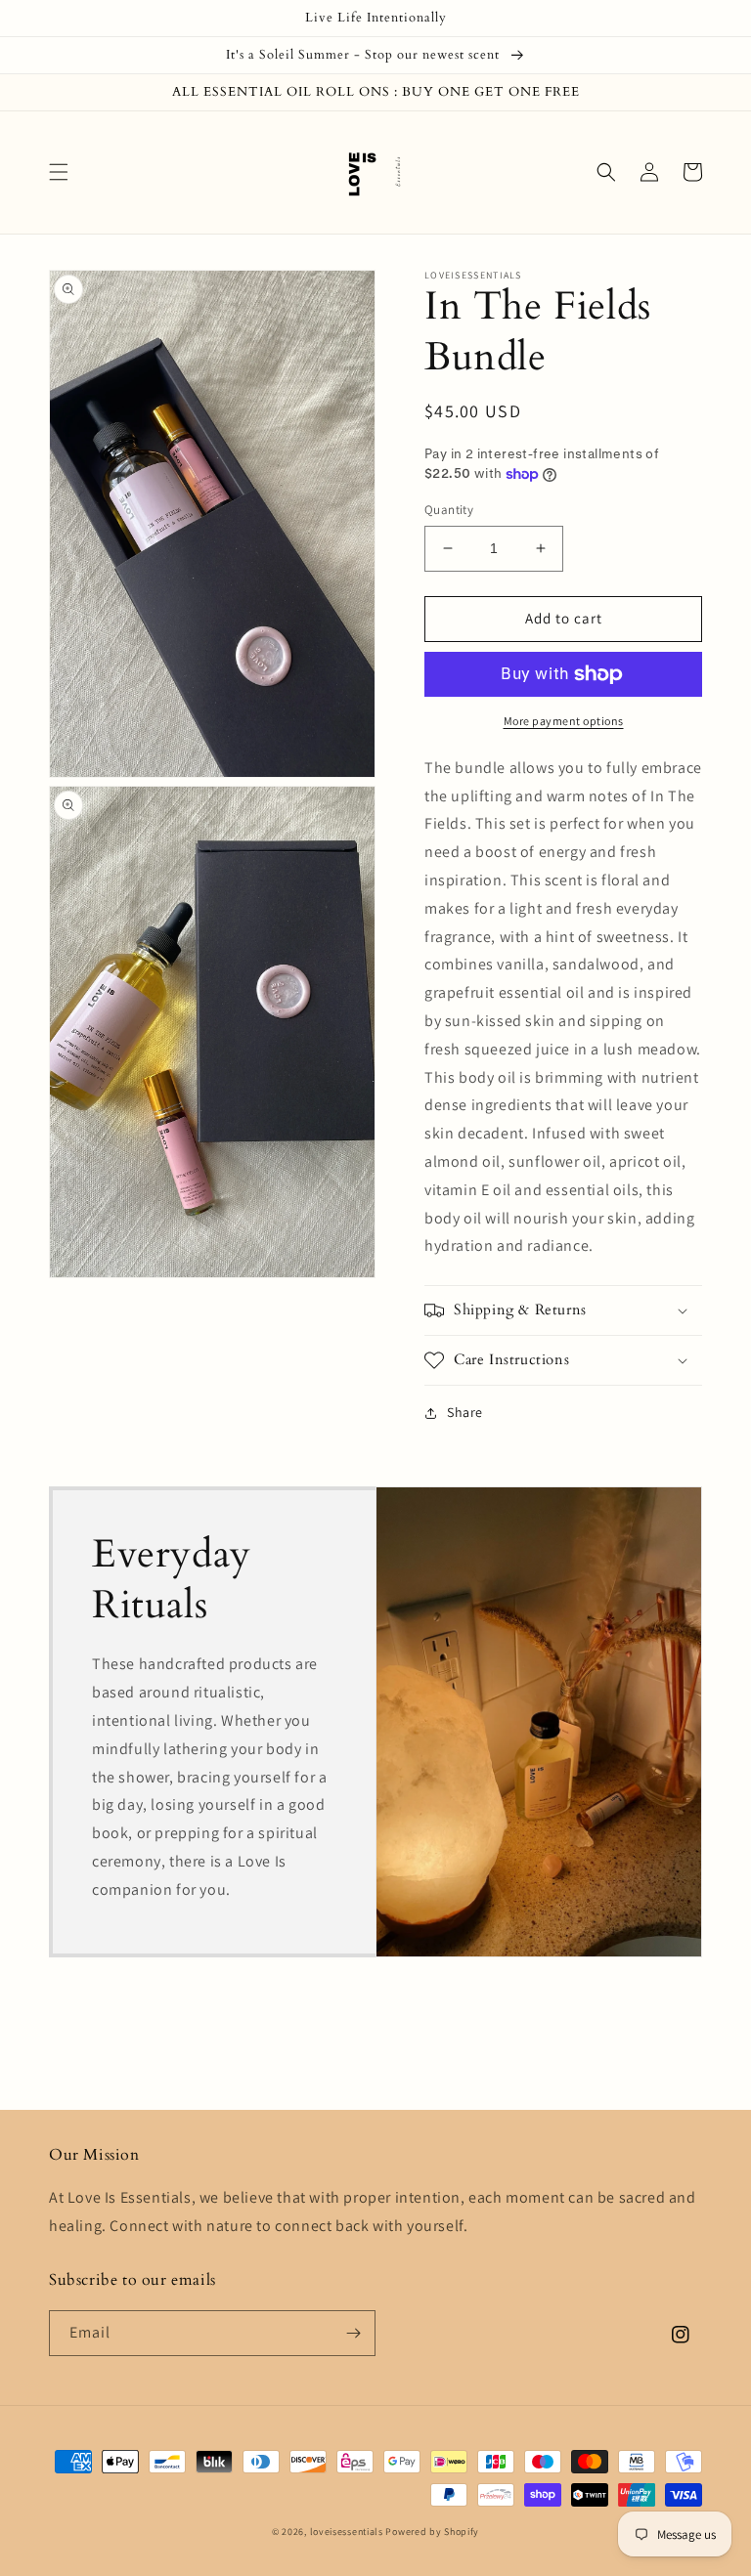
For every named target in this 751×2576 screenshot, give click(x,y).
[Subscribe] (353, 2333)
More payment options (564, 721)
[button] (59, 172)
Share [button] (465, 1412)
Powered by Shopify (432, 2532)
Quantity (449, 510)
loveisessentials (347, 2532)
